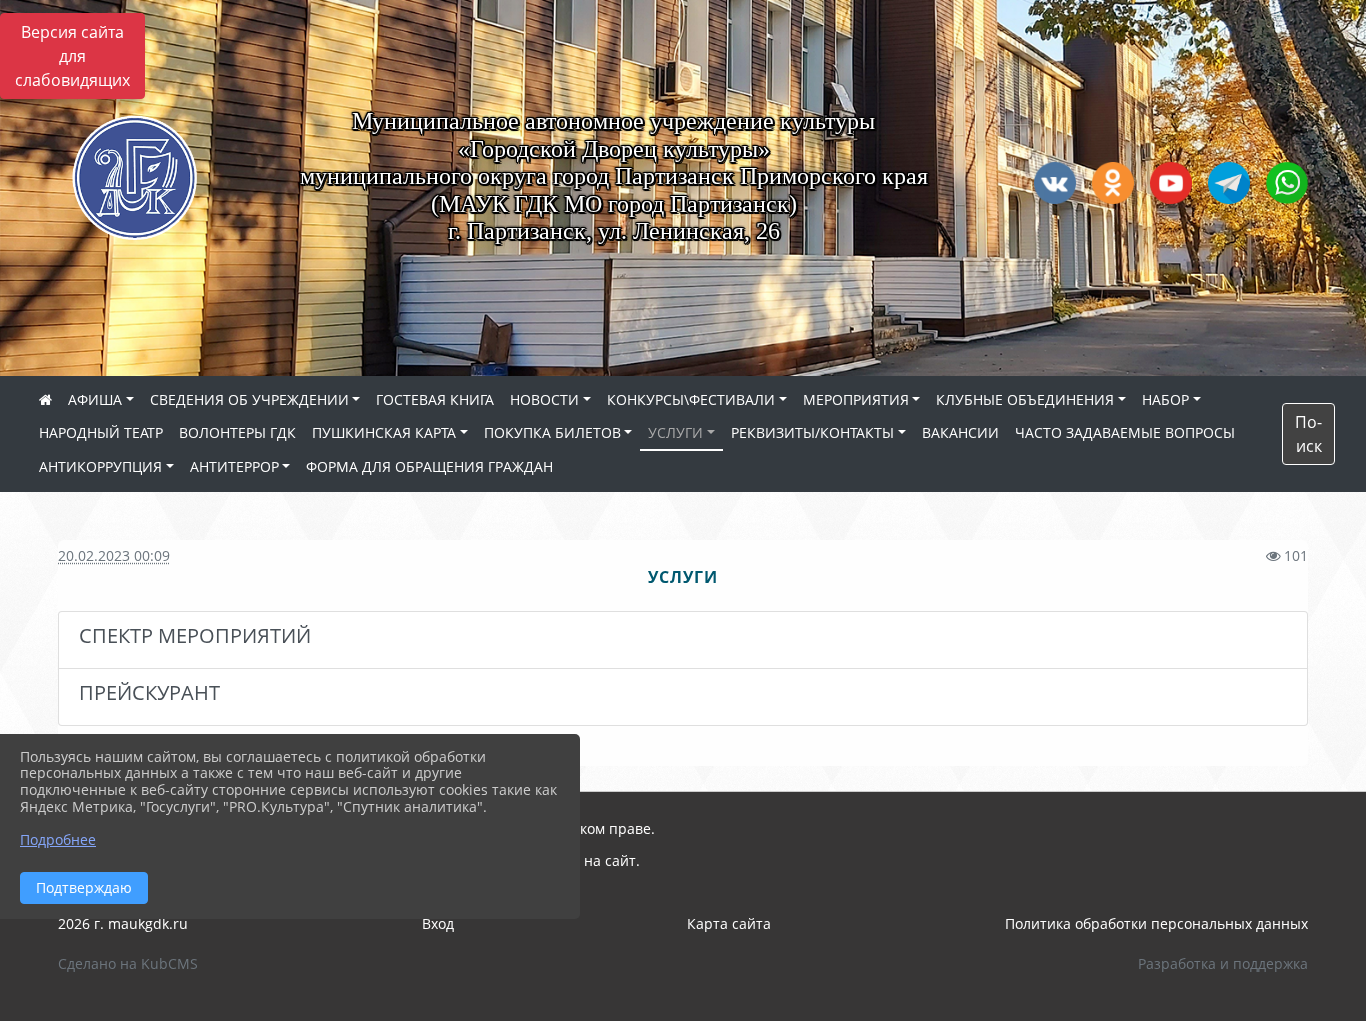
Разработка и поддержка (1223, 963)
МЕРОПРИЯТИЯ (856, 399)
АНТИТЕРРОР (234, 466)
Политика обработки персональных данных (1156, 923)
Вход (438, 923)
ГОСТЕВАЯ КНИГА (435, 399)
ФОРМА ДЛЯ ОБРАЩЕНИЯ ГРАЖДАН (429, 466)
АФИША (95, 399)
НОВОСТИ (544, 399)
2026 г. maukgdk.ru (123, 923)
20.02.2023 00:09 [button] (114, 555)
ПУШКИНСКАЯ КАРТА (384, 432)
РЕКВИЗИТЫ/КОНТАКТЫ (812, 432)
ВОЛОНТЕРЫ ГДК (237, 432)
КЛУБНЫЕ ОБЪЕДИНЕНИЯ (1025, 399)
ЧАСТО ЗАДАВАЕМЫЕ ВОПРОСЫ (1125, 432)
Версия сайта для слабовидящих (72, 56)
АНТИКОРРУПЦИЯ (100, 466)
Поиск (1308, 434)
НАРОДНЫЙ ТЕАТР (101, 432)
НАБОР (1165, 399)
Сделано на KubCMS (128, 963)
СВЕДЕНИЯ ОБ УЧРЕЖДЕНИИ (249, 399)
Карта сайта (729, 923)
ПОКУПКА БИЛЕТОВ (552, 432)
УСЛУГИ (675, 432)
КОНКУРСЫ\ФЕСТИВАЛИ (691, 399)
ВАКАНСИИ (960, 432)
